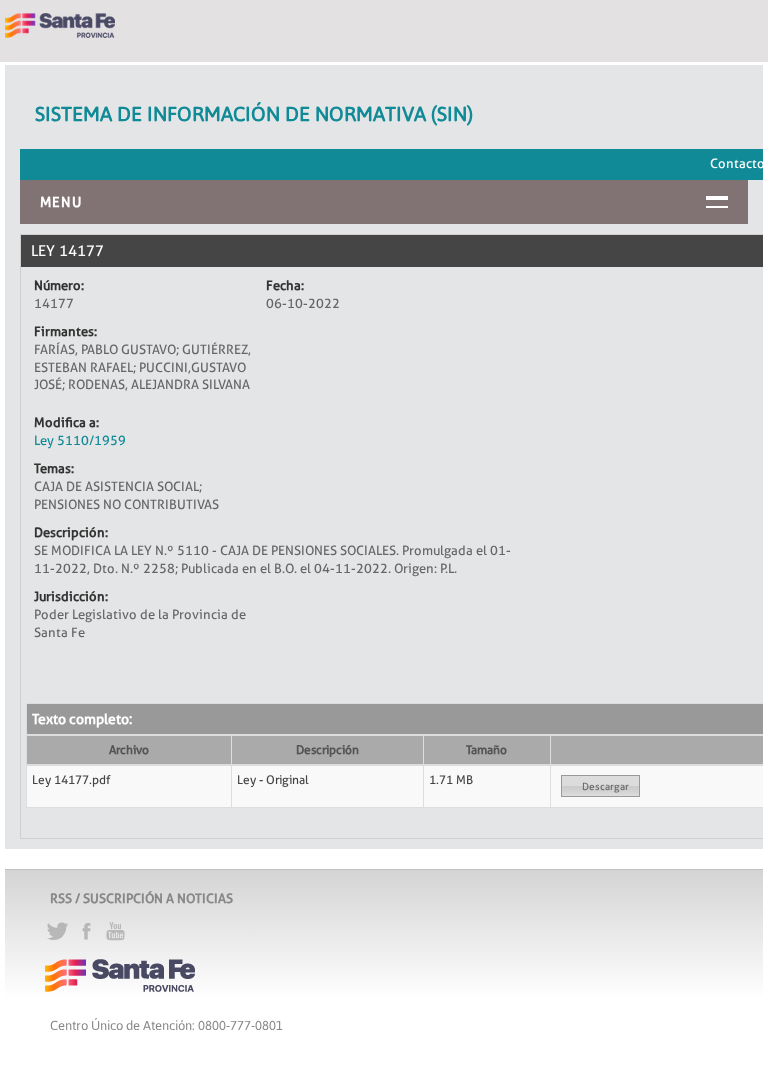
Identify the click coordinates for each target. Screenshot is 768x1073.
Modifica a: (66, 422)
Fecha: (285, 285)
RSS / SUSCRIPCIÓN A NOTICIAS (141, 898)
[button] (600, 786)
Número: (59, 285)
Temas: (54, 468)
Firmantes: (65, 331)
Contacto (737, 163)
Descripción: (71, 532)
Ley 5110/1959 (80, 440)
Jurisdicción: (71, 596)
